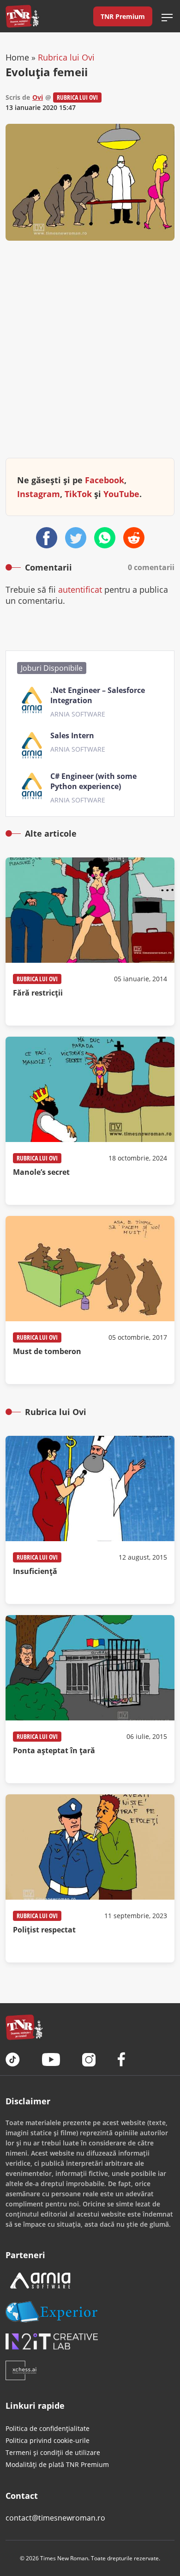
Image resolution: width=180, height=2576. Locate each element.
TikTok (78, 494)
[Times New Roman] (22, 16)
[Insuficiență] (90, 1520)
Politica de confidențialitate (48, 2428)
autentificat (80, 589)
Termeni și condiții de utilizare (53, 2452)
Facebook (105, 480)
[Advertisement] (90, 357)
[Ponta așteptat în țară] (90, 1699)
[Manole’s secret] (90, 1121)
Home (17, 57)
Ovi (38, 97)
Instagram (39, 494)
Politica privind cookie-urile (48, 2440)
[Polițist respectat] (90, 1878)
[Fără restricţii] (90, 942)
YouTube (121, 494)
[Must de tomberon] (90, 1300)
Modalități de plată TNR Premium (57, 2464)
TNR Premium (123, 16)
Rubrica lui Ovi (66, 57)
